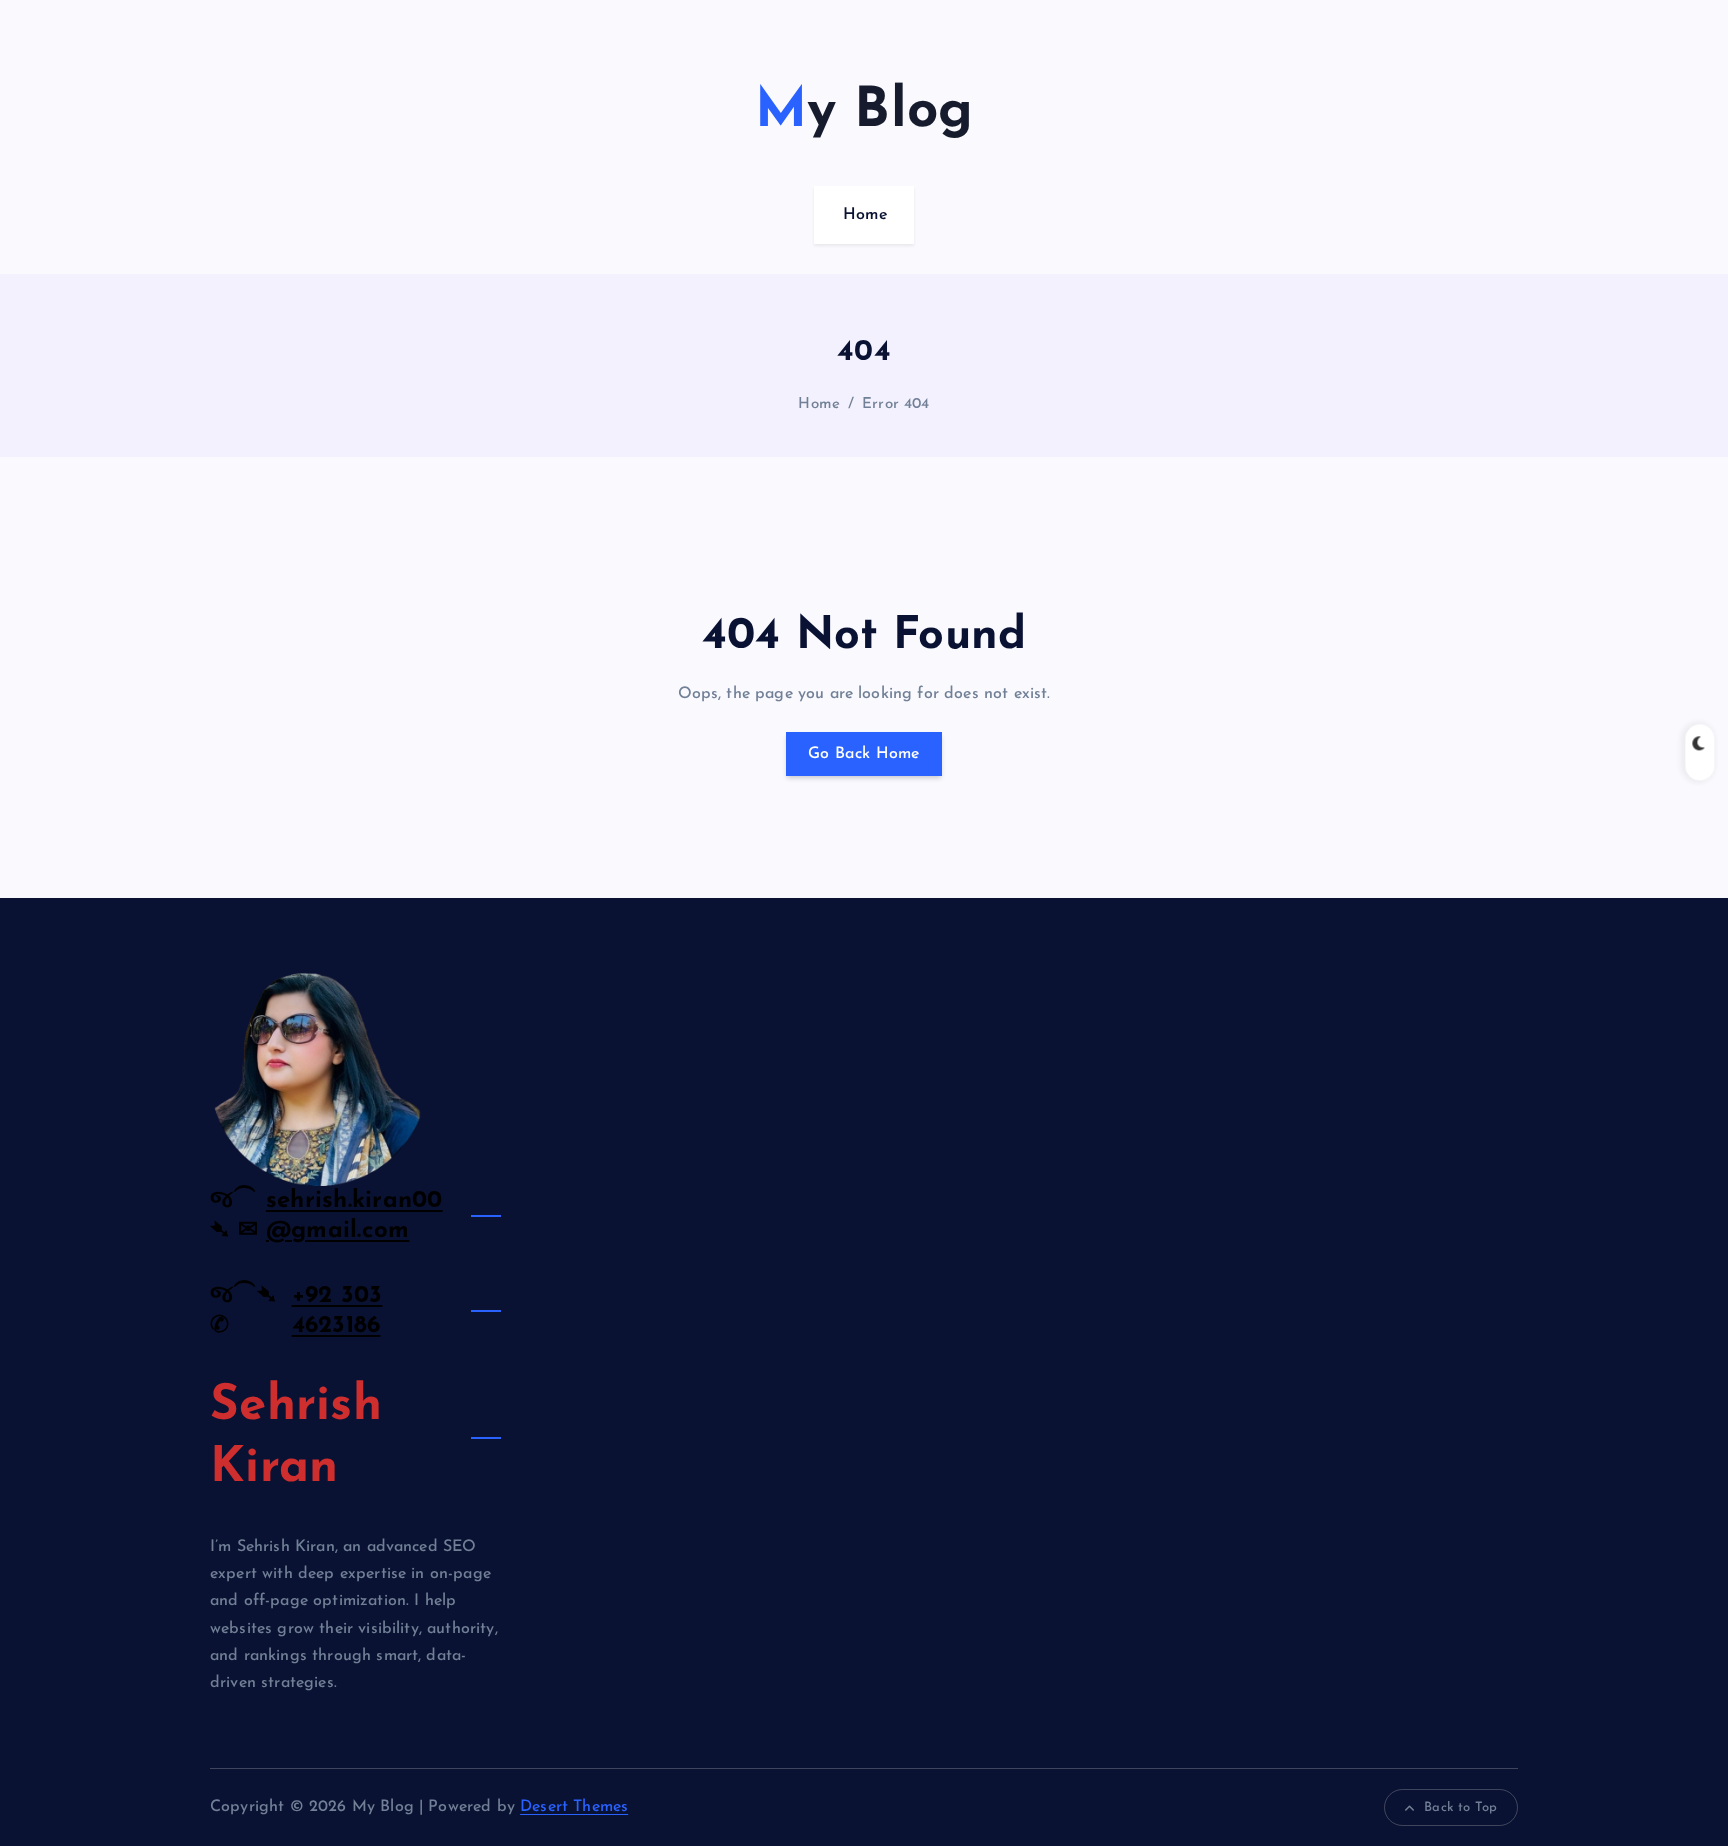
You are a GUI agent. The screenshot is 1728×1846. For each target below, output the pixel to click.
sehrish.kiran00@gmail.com (354, 1216)
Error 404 (895, 404)
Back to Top (1460, 1807)
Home (865, 215)
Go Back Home (864, 754)
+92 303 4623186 (337, 1311)
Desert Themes (574, 1807)
